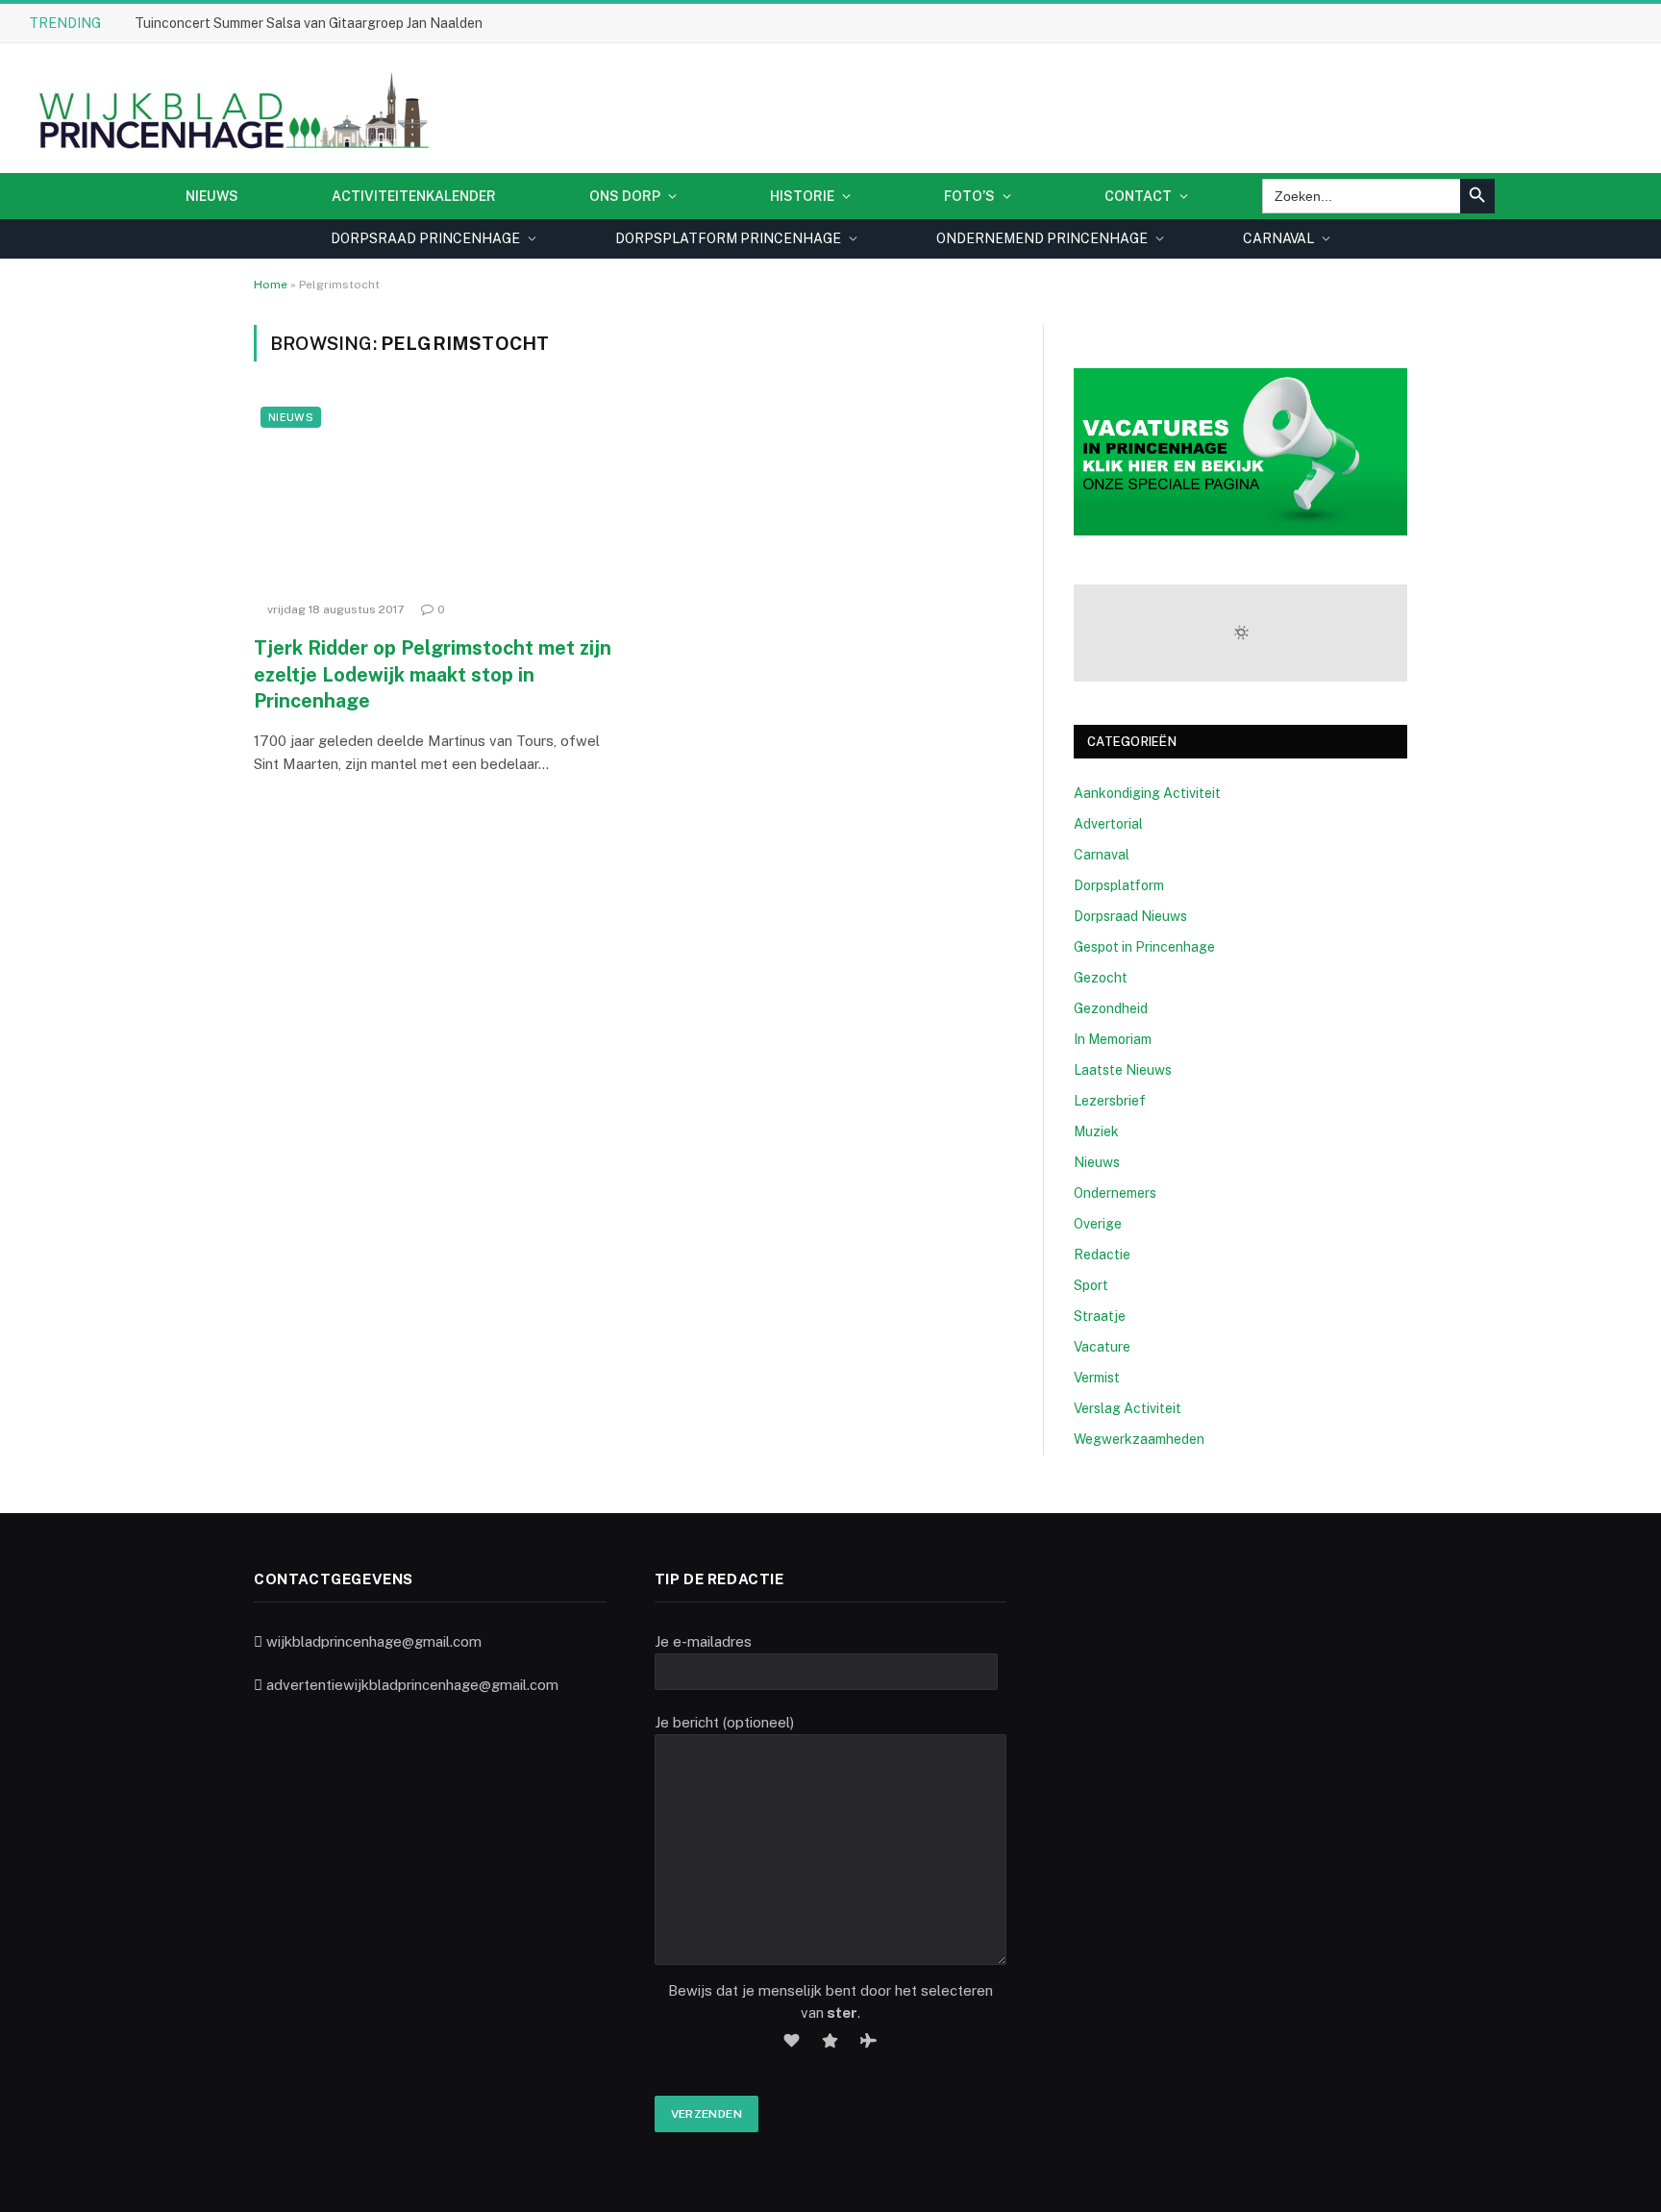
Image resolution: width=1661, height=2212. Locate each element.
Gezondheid (1111, 1008)
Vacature (1102, 1347)
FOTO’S (969, 196)
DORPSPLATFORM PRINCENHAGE (728, 238)
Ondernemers (1115, 1193)
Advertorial (1108, 824)
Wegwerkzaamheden (1139, 1439)
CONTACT (1138, 196)
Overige (1098, 1224)
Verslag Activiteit (1128, 1408)
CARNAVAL (1278, 238)
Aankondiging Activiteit (1147, 793)
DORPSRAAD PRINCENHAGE (425, 238)
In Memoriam (1113, 1039)
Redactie (1102, 1255)
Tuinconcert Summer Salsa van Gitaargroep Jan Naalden (309, 23)
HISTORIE (802, 196)
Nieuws (212, 196)
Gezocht (1101, 978)
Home (271, 285)
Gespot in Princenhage (1144, 947)
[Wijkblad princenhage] (230, 108)
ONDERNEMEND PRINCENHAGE (1042, 238)
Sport (1091, 1285)
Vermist (1097, 1378)
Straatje (1100, 1316)
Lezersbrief (1110, 1101)
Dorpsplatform (1119, 885)
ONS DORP (625, 196)
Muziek (1096, 1131)
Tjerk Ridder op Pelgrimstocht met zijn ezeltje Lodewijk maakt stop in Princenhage (433, 674)
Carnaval (1102, 855)
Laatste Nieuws (1123, 1070)
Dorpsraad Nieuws (1130, 916)
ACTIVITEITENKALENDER (414, 196)
